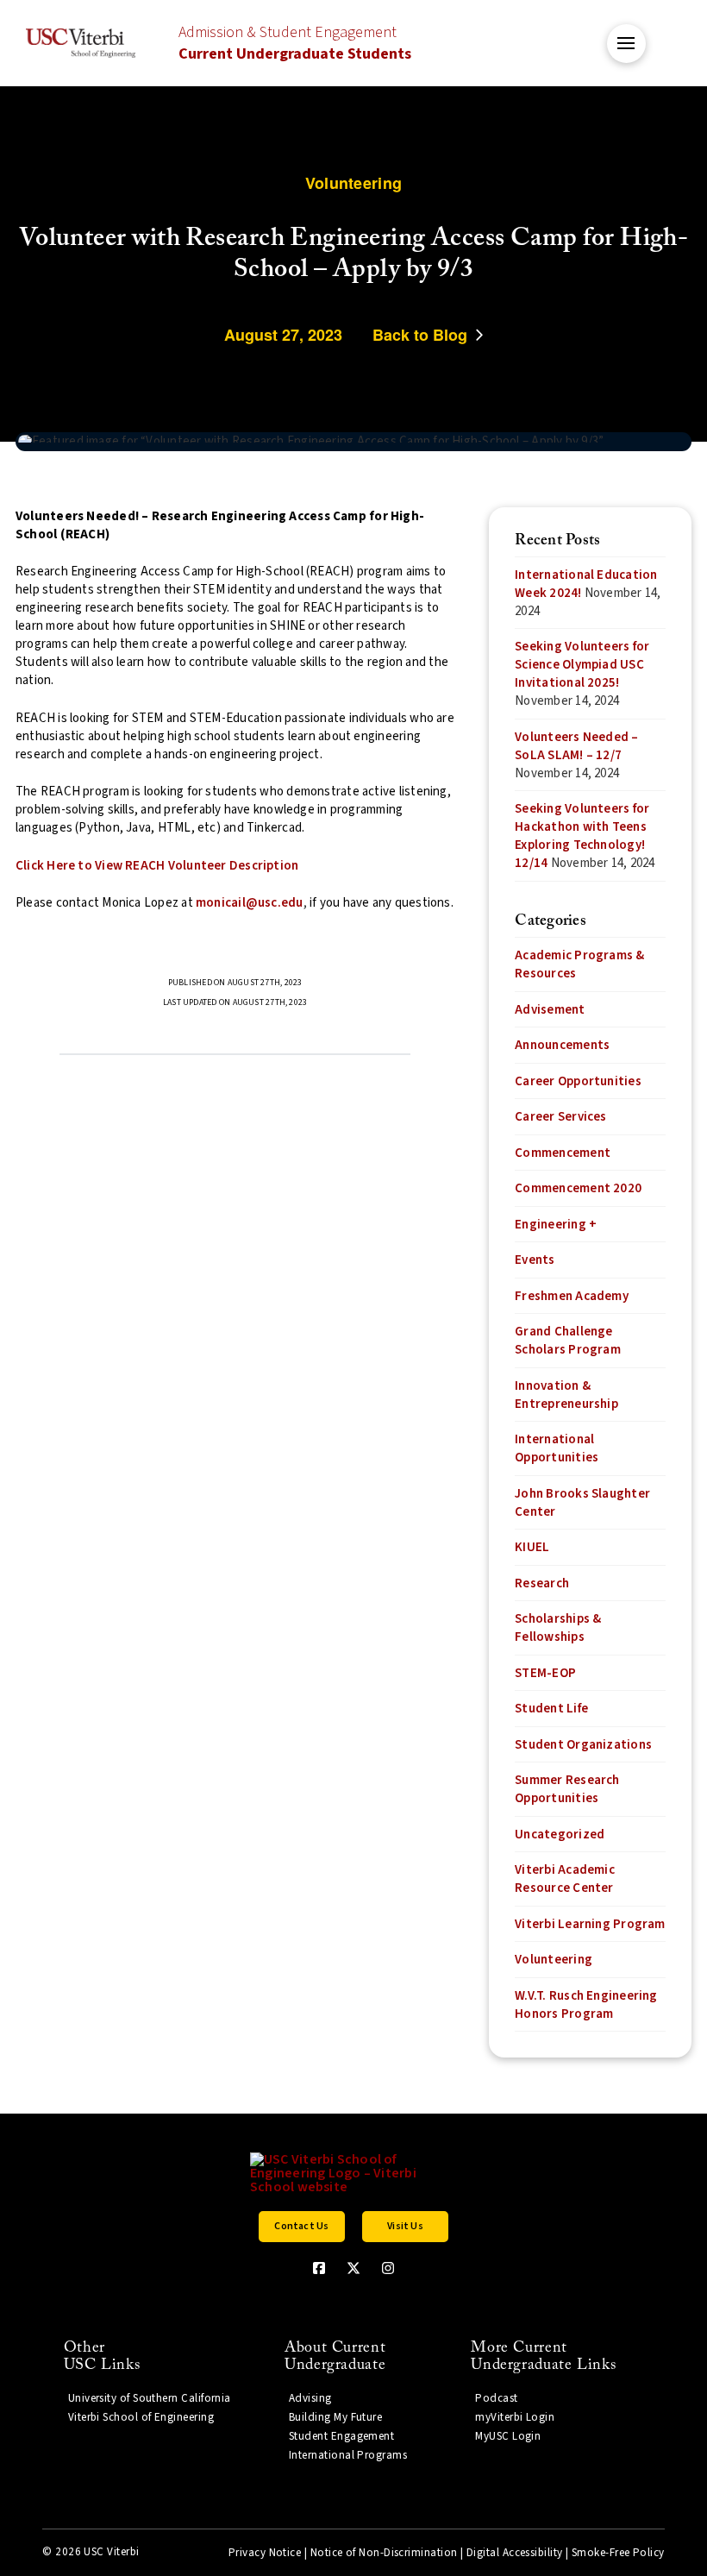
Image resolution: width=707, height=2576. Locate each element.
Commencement (563, 1153)
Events (535, 1260)
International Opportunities (557, 1448)
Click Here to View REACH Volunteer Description (157, 866)
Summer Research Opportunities (567, 1789)
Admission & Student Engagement (295, 43)
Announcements (562, 1045)
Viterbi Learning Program (590, 1924)
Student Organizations (583, 1745)
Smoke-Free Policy (618, 2553)
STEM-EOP (545, 1673)
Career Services (560, 1117)
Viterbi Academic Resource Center (565, 1879)
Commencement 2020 (578, 1188)
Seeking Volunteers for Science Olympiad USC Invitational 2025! (582, 665)
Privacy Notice (265, 2553)
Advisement (550, 1010)
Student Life (551, 1709)
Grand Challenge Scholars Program (568, 1341)
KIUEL (532, 1547)
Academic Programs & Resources (579, 964)
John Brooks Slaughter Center (582, 1503)
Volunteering (554, 1960)
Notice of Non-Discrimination (384, 2553)
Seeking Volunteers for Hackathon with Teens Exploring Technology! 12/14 (582, 836)
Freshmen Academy (572, 1296)
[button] (626, 44)
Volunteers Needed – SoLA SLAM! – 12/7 (576, 746)
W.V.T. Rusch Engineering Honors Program (586, 2005)
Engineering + (556, 1225)
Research (542, 1583)
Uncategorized (560, 1835)
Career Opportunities (578, 1081)
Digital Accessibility (515, 2553)
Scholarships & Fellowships (558, 1628)
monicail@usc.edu (250, 903)
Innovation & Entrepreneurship (566, 1395)
